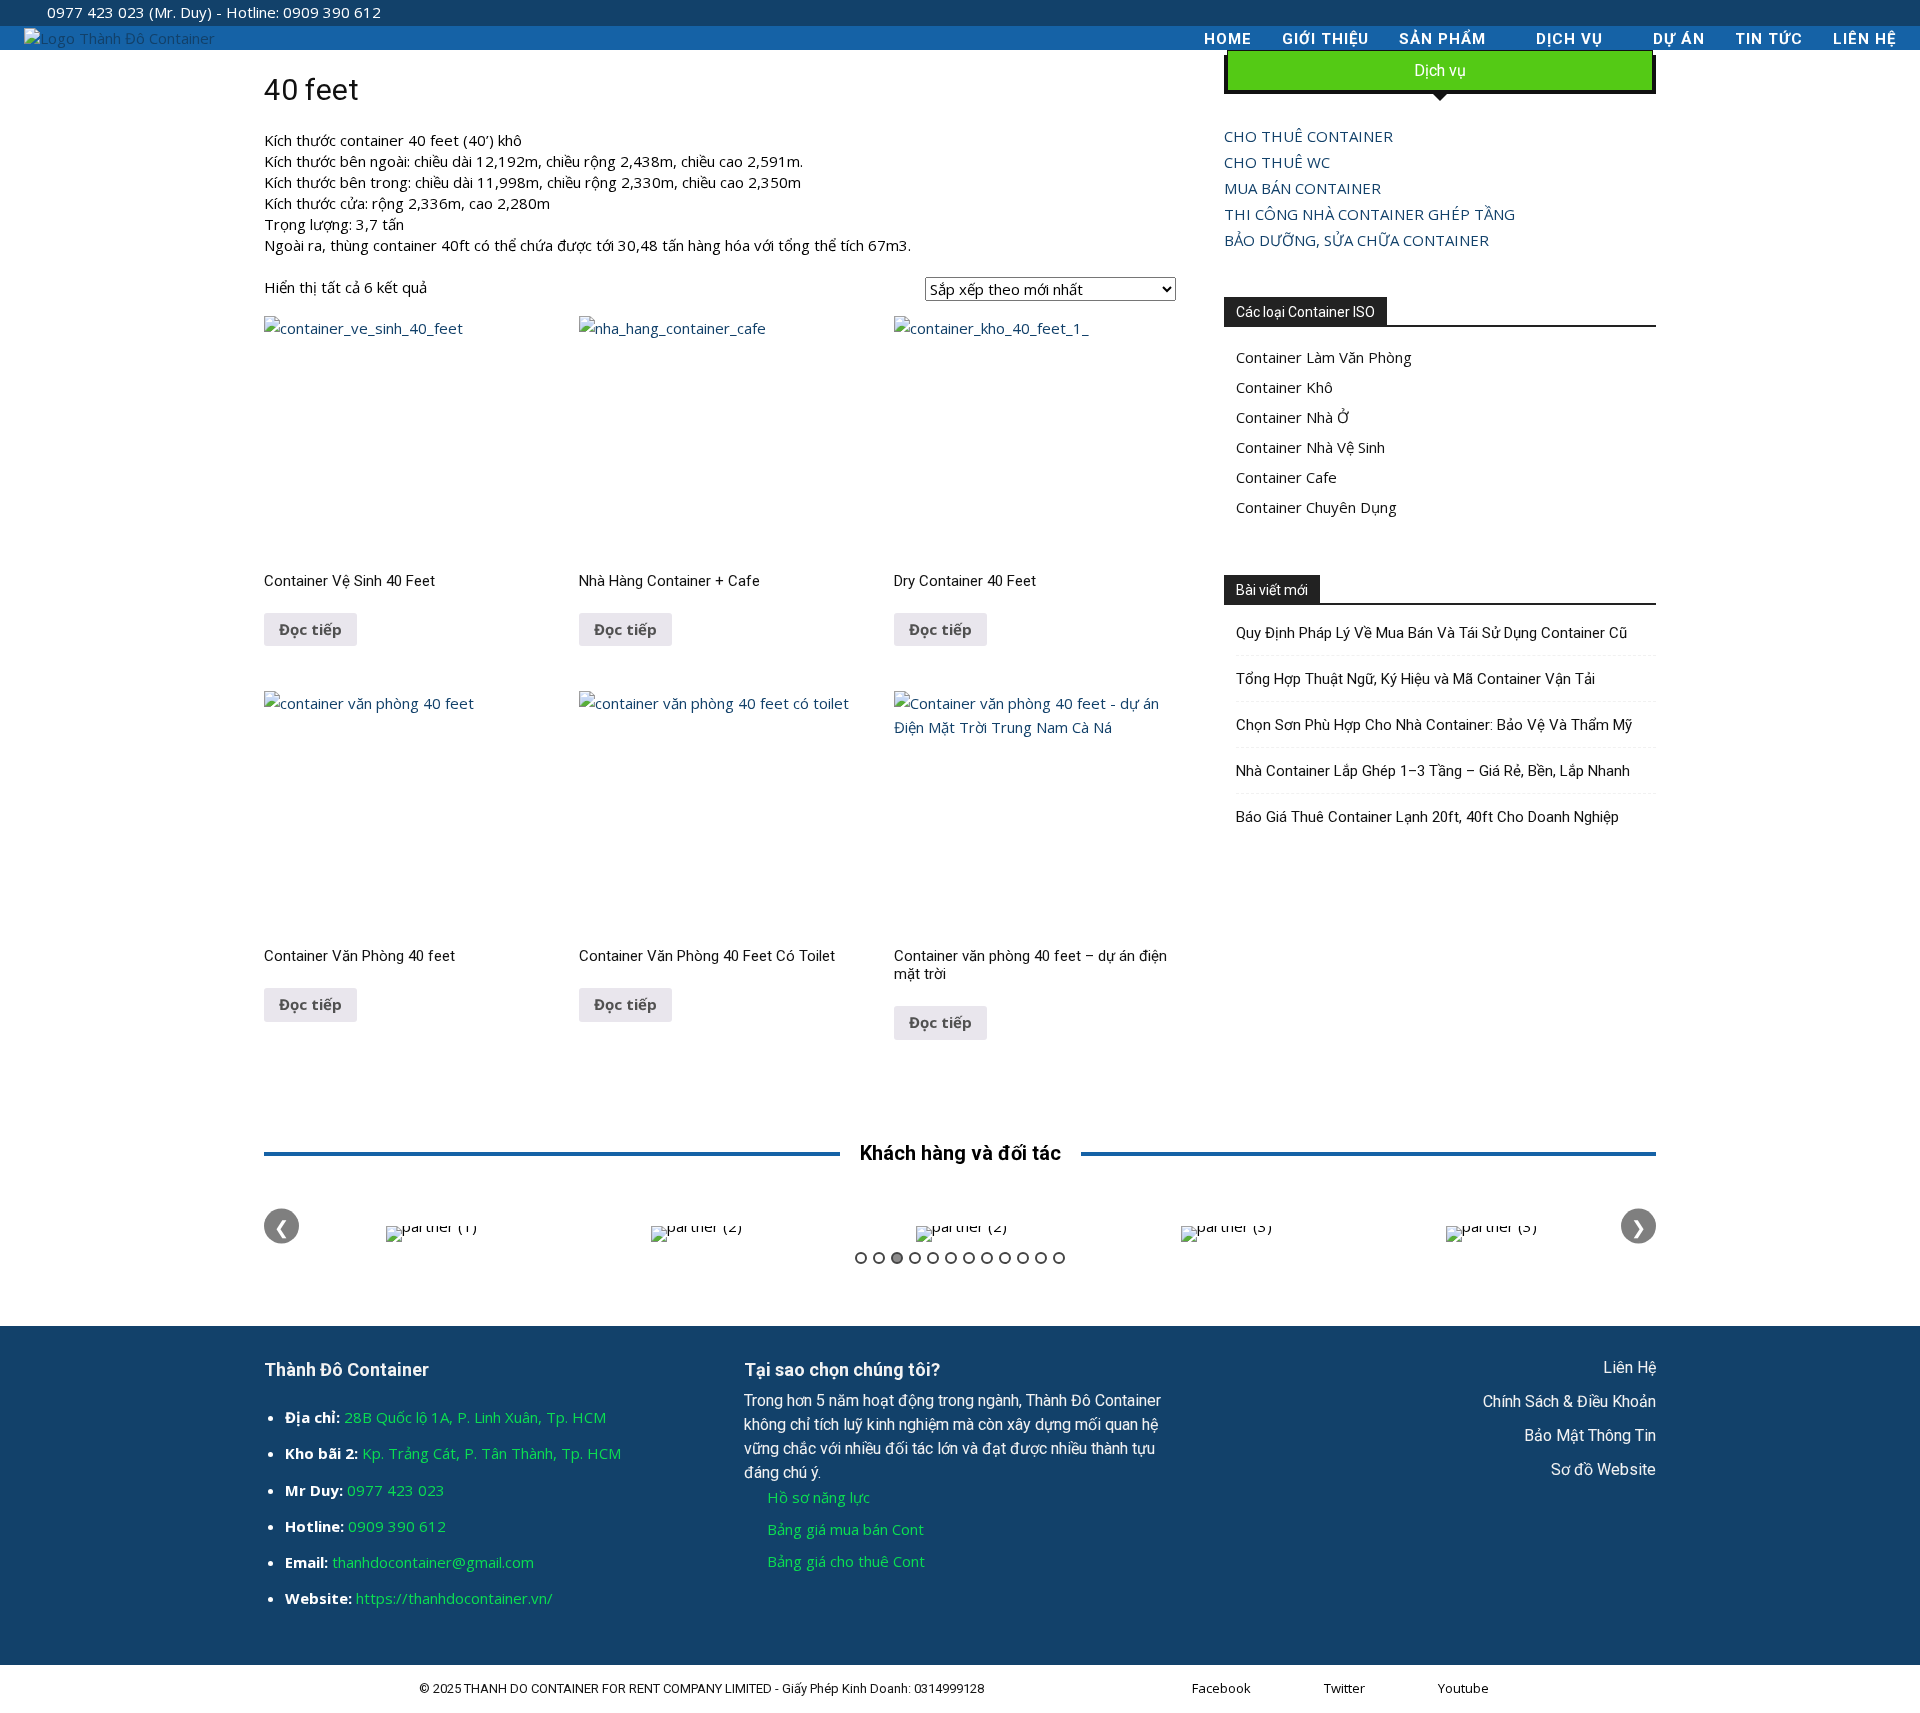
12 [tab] (1059, 1258)
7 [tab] (969, 1258)
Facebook (1221, 1688)
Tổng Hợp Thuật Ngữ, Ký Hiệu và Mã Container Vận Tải (1415, 679)
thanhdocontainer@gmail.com (433, 1562)
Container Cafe (1286, 477)
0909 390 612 (397, 1526)
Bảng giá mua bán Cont (845, 1529)
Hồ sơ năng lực (818, 1497)
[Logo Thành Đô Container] (119, 38)
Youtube (1463, 1688)
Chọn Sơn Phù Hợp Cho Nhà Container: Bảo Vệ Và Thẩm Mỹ (1434, 725)
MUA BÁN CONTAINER (1302, 188)
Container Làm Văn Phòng (1324, 357)
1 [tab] (861, 1258)
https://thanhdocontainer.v (447, 1598)
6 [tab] (951, 1258)
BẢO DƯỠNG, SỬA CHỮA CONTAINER (1356, 240)
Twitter (1344, 1688)
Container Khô (1284, 387)
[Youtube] (1419, 1689)
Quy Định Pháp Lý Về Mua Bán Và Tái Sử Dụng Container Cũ (1431, 633)
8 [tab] (987, 1258)
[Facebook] (1173, 1689)
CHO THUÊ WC (1277, 162)
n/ (546, 1598)
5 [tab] (933, 1258)
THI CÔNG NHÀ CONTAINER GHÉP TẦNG (1369, 214)
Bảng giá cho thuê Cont (846, 1561)
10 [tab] (1023, 1258)
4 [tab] (915, 1258)
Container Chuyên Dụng (1316, 507)
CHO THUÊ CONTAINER (1308, 136)
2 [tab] (879, 1258)
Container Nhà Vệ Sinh (1310, 447)
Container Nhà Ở (1292, 417)
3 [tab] (897, 1258)
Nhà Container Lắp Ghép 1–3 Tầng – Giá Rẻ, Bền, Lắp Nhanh (1433, 771)
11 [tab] (1041, 1258)
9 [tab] (1005, 1258)
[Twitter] (1305, 1689)
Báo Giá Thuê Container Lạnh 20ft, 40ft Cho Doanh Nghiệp (1427, 817)
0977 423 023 (396, 1490)
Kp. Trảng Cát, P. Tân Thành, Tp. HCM (491, 1453)
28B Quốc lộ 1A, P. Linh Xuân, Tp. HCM (475, 1417)
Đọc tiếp (310, 629)
